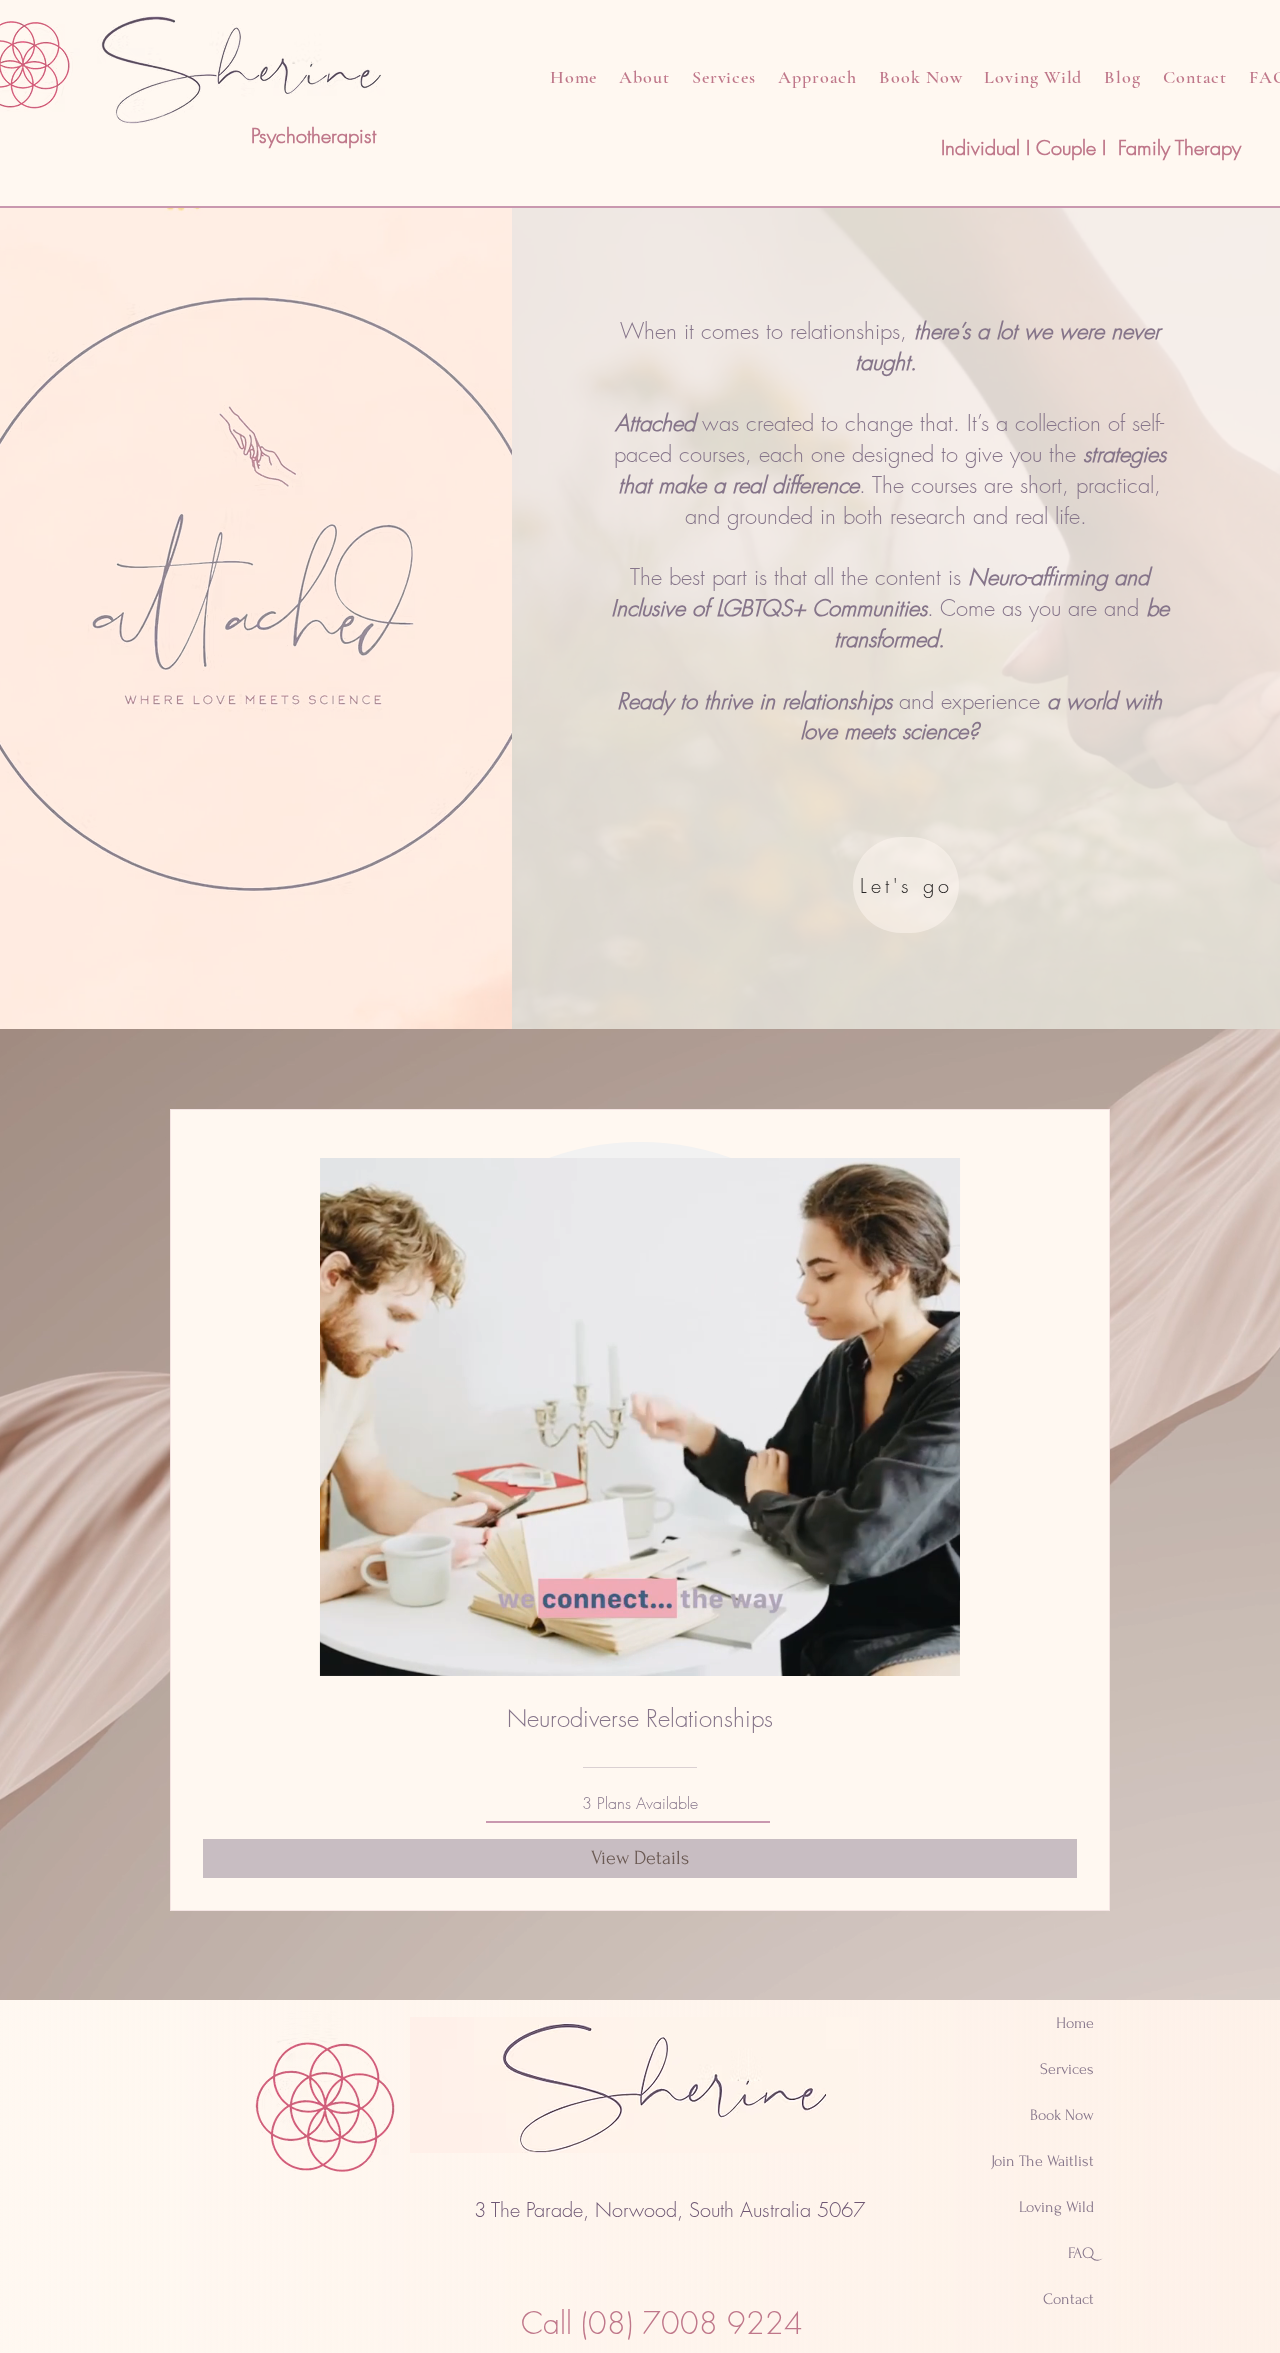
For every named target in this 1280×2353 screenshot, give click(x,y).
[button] (934, 1654)
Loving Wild (1056, 2207)
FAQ (1081, 2253)
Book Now (1062, 2115)
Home (1075, 2023)
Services (1067, 2069)
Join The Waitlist (1042, 2161)
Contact (1068, 2299)
